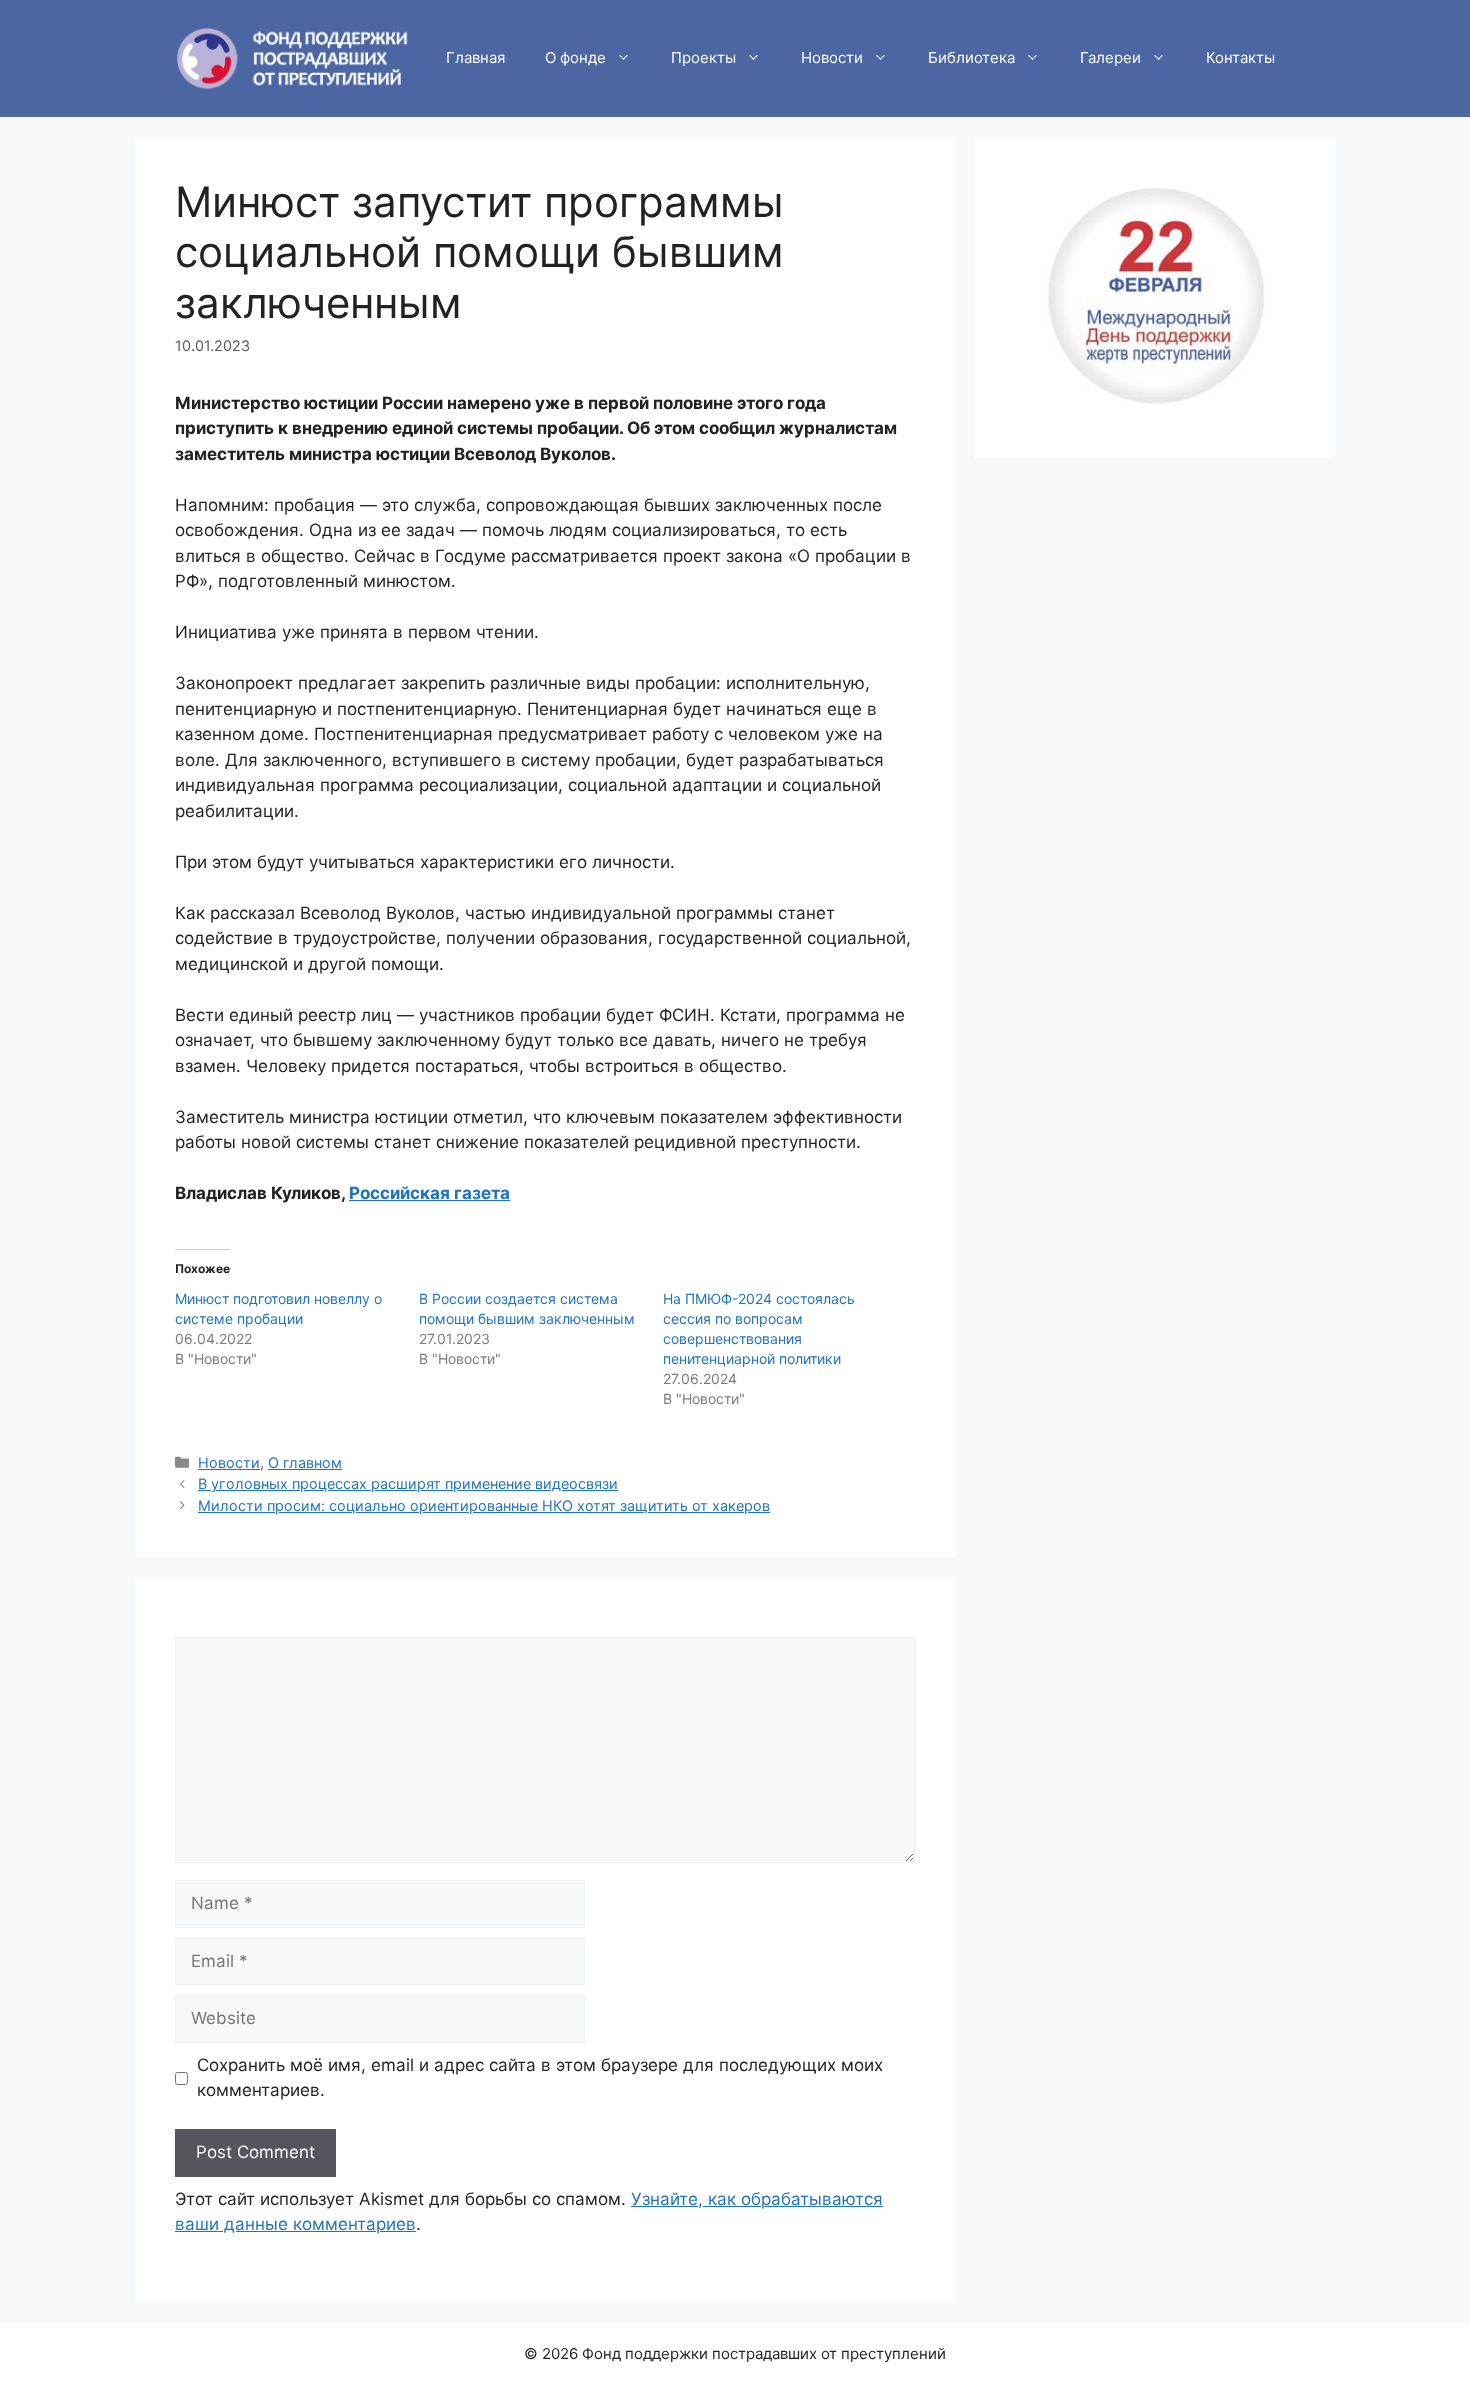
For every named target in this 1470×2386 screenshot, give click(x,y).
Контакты (1240, 57)
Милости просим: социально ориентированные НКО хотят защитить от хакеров (484, 1505)
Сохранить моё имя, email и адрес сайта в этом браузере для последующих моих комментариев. (540, 2078)
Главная (475, 57)
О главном (305, 1462)
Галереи (1110, 57)
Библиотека (971, 57)
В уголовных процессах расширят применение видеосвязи (408, 1483)
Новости (832, 57)
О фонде (575, 57)
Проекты (703, 57)
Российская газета (429, 1193)
